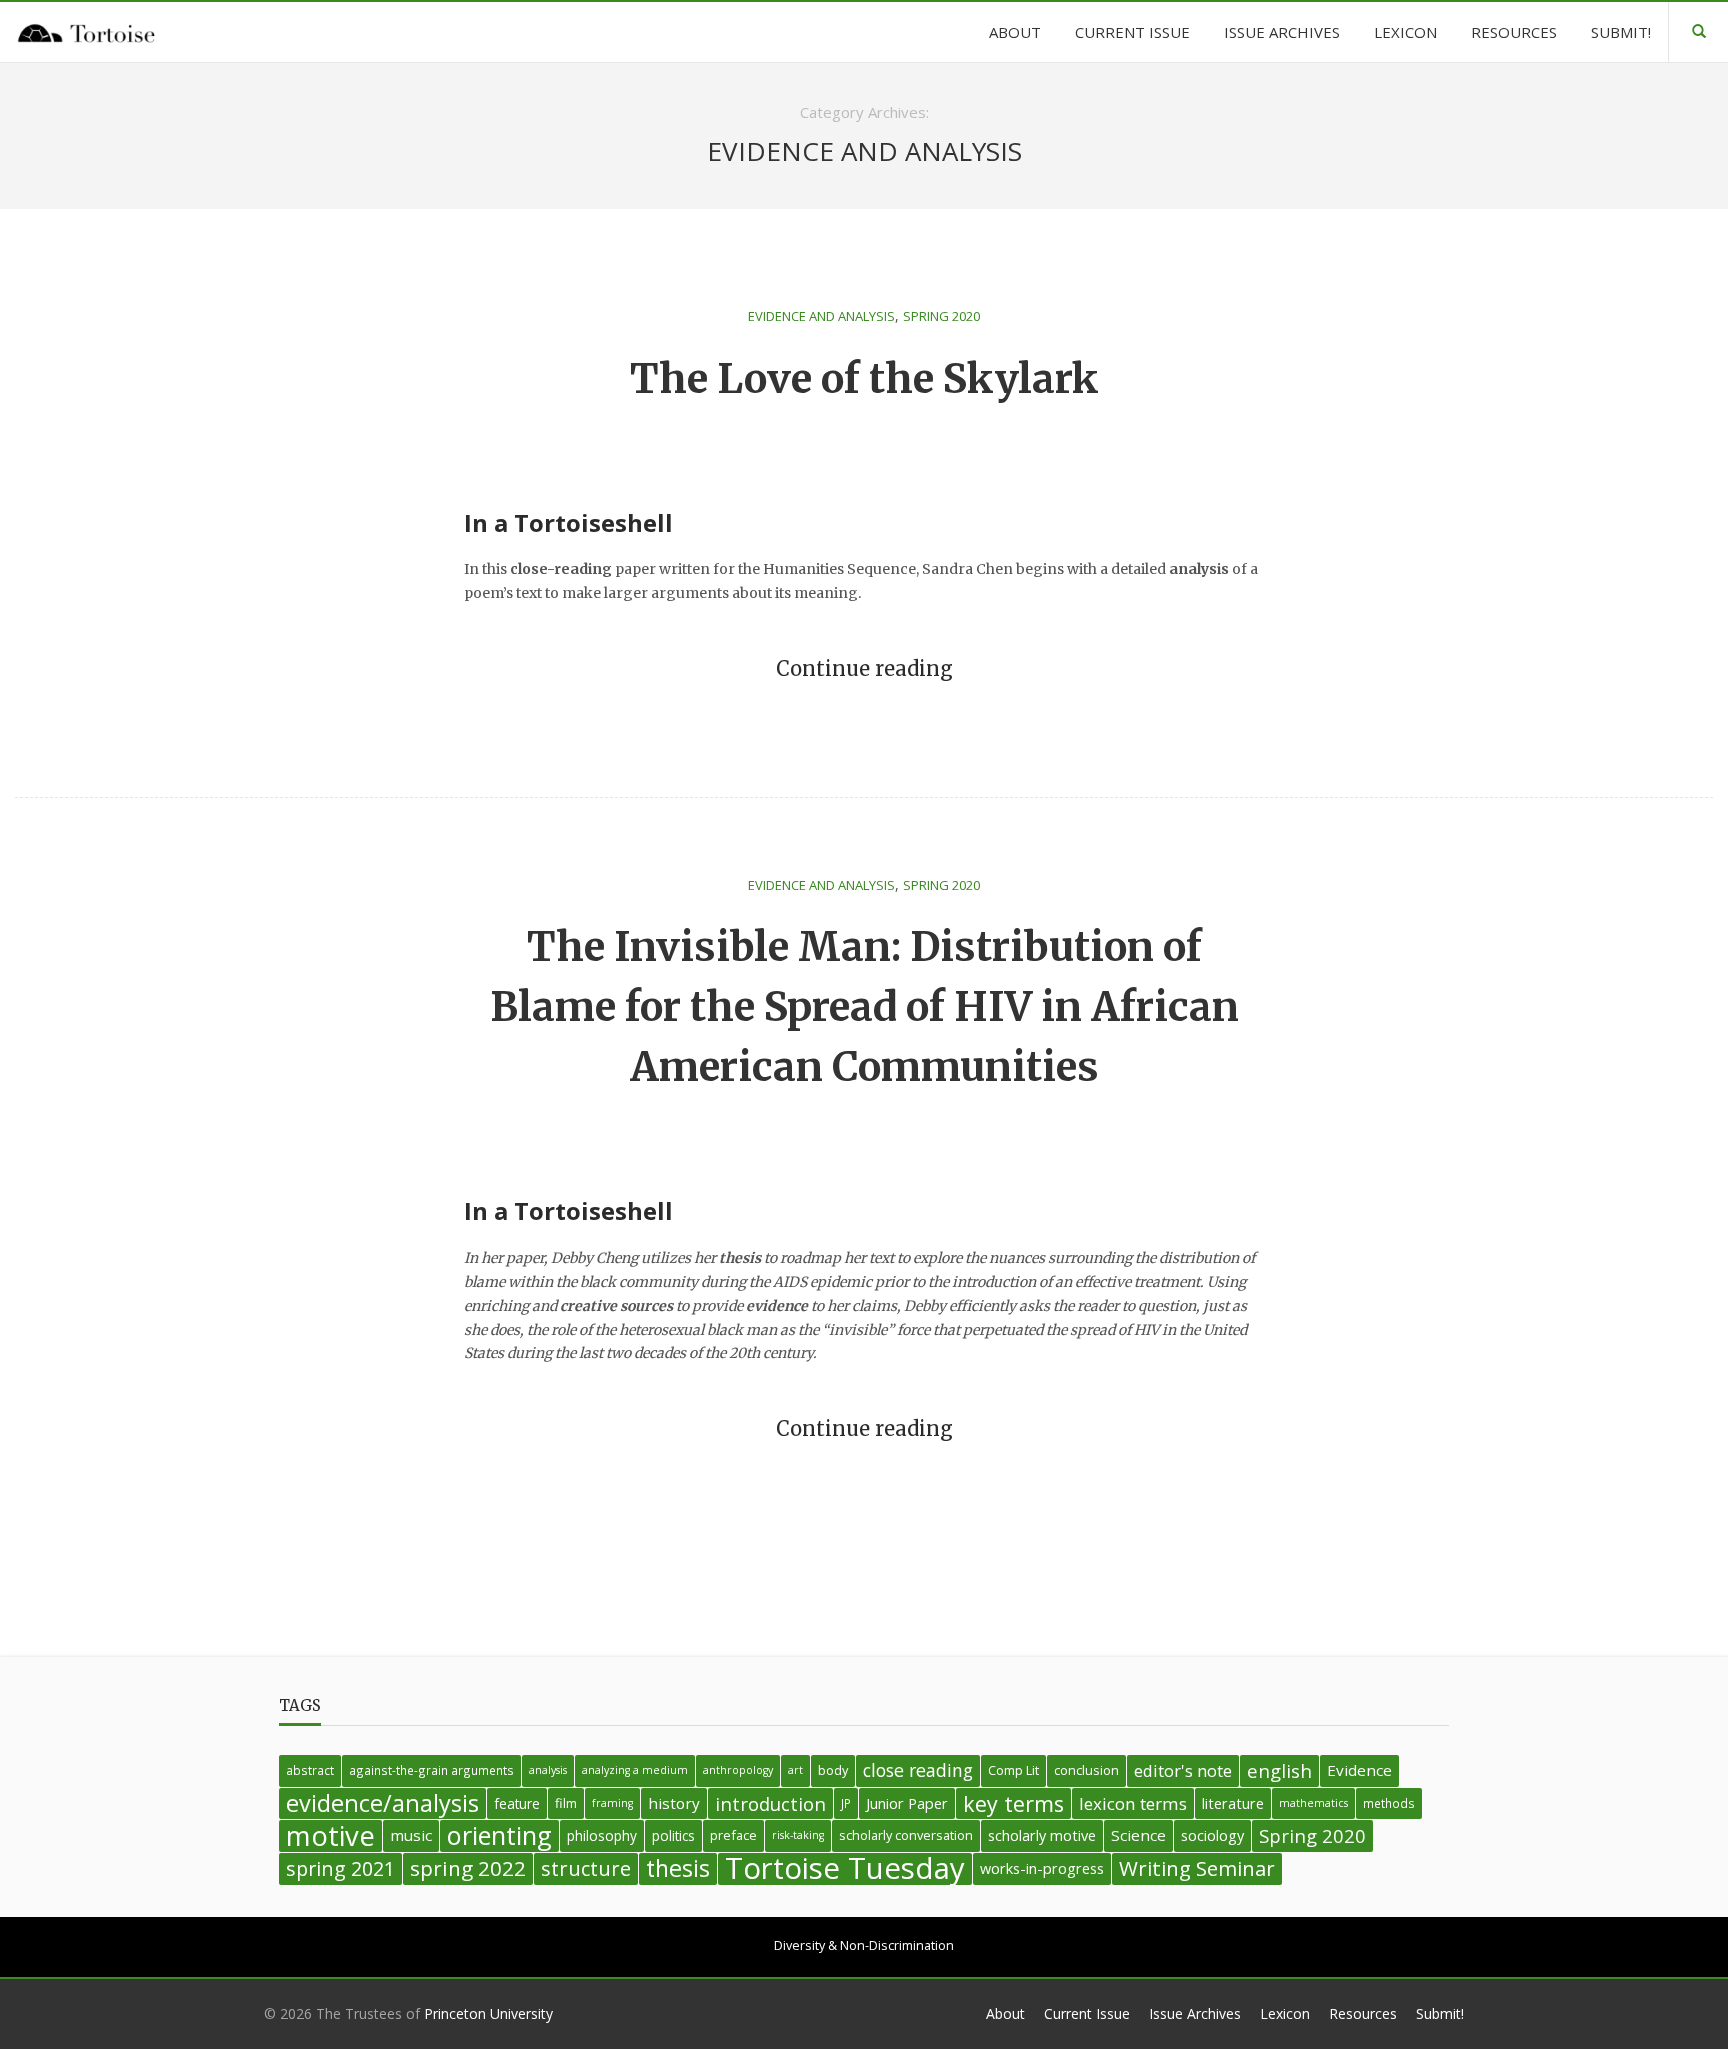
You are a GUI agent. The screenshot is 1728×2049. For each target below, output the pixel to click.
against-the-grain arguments (431, 1770)
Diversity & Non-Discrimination (864, 1945)
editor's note (1183, 1770)
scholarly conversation (906, 1835)
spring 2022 (468, 1868)
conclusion (1086, 1770)
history (674, 1803)
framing (612, 1803)
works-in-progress (1042, 1868)
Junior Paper (907, 1803)
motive (330, 1836)
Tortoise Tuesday (845, 1869)
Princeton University (488, 2013)
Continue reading (864, 669)
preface (733, 1835)
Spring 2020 (941, 316)
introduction (770, 1803)
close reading (918, 1770)
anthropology (738, 1770)
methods (1389, 1803)
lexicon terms (1133, 1803)
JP (846, 1803)
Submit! (1440, 2013)
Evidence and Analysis (821, 316)
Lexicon (1285, 2013)
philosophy (602, 1835)
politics (673, 1835)
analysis (548, 1770)
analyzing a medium (635, 1770)
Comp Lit (1013, 1770)
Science (1138, 1835)
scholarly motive (1042, 1835)
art (795, 1770)
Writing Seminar (1197, 1868)
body (833, 1770)
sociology (1212, 1835)
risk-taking (798, 1835)
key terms (1013, 1803)
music (411, 1835)
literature (1233, 1803)
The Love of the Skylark (864, 379)
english (1279, 1770)
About (1005, 2013)
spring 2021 (340, 1868)
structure (586, 1868)
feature (517, 1803)
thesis (678, 1868)
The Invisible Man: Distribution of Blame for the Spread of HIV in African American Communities (864, 1007)
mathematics (1313, 1803)
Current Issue (1087, 2013)
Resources (1363, 2013)
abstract (310, 1770)
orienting (499, 1836)
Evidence (1359, 1770)
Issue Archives (1195, 2013)
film (566, 1803)
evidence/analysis (382, 1803)
